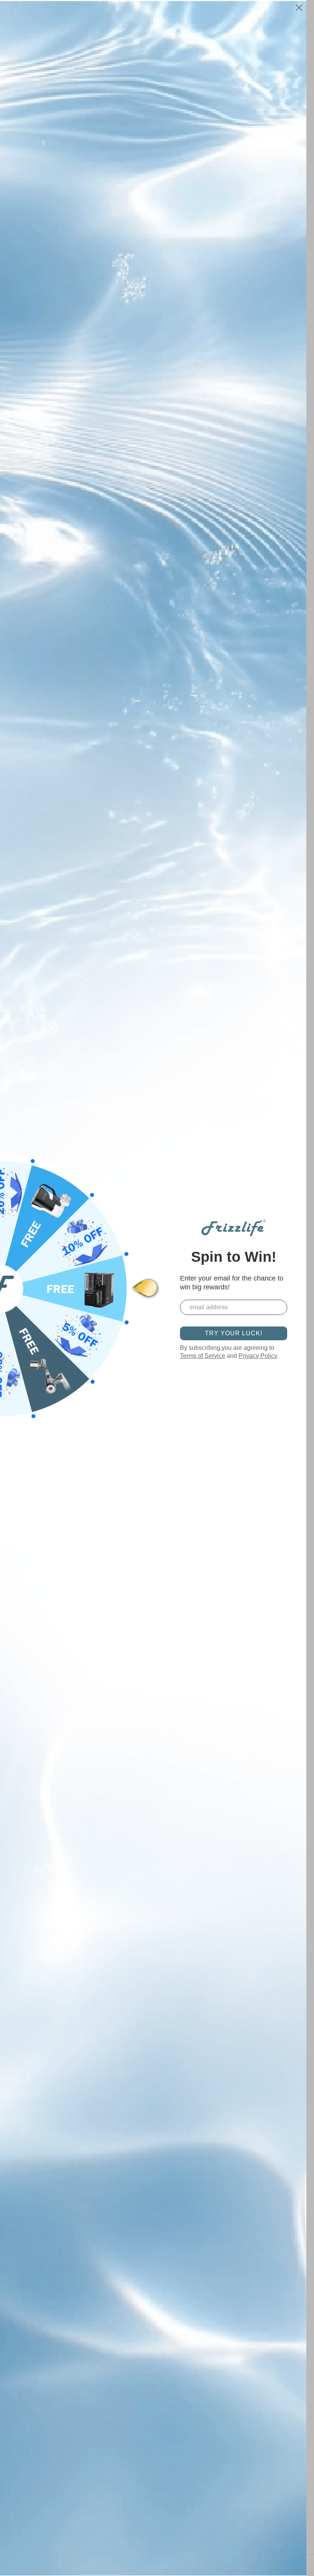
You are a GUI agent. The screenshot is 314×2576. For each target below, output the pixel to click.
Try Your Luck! (234, 1333)
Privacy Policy (258, 1356)
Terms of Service (203, 1356)
